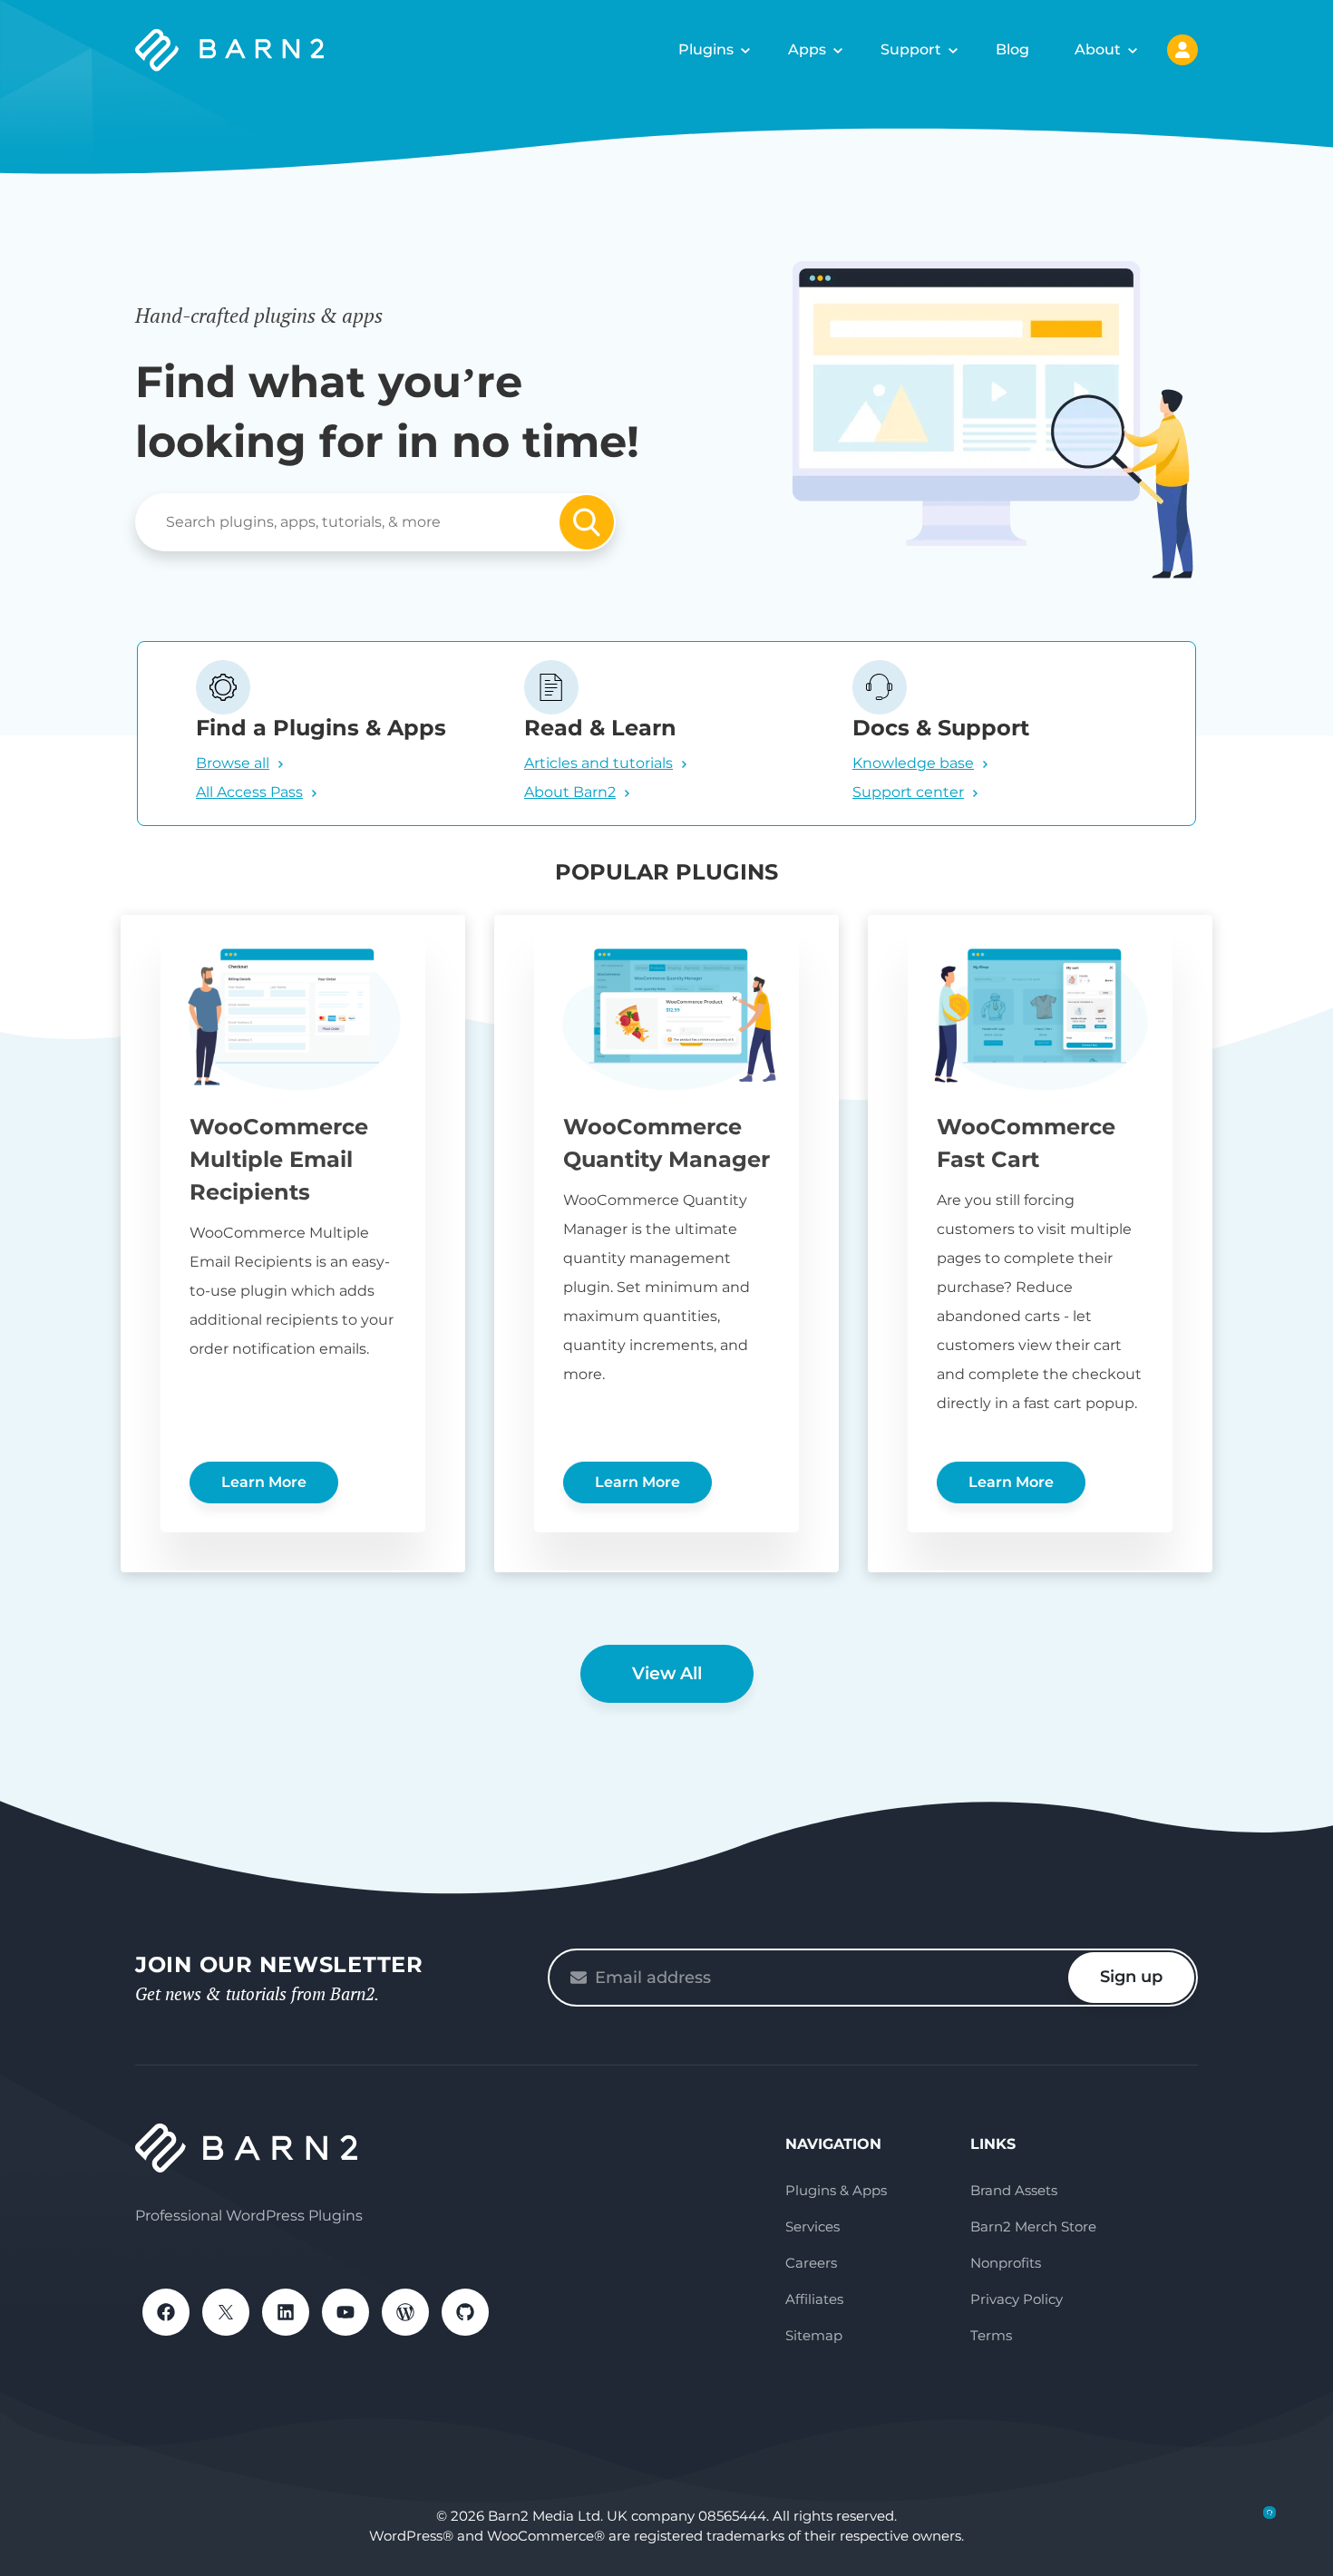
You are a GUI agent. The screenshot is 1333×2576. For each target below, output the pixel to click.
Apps (807, 49)
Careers (811, 2263)
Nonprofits (1006, 2263)
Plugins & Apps (836, 2190)
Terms (991, 2335)
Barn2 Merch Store (1033, 2226)
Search (587, 522)
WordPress (405, 2312)
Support (911, 49)
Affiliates (814, 2299)
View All (667, 1673)
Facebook (166, 2312)
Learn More (264, 1482)
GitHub (465, 2312)
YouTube (345, 2312)
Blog (1012, 49)
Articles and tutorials (598, 763)
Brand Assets (1014, 2190)
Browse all (233, 763)
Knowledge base (913, 763)
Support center (908, 792)
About (1098, 49)
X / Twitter (226, 2312)
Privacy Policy (1017, 2299)
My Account (1182, 50)
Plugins (706, 49)
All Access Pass (249, 792)
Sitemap (814, 2335)
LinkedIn (286, 2312)
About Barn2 (570, 792)
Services (812, 2226)
